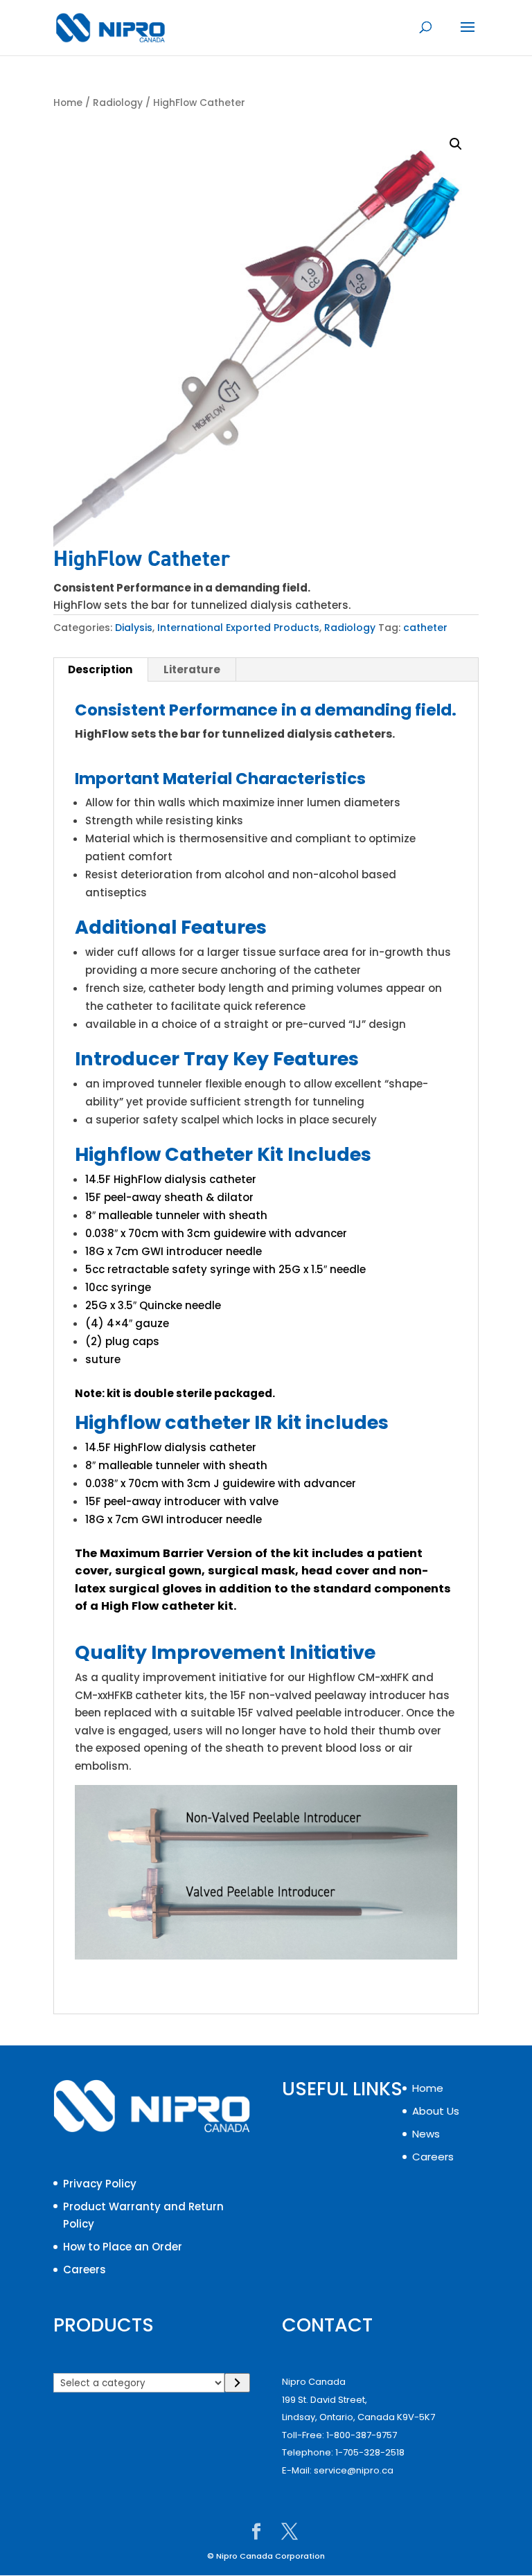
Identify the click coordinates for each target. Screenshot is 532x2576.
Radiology (118, 103)
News (426, 2134)
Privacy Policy (100, 2184)
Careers (85, 2269)
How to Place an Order (123, 2247)
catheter (425, 628)
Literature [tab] (192, 669)
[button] (456, 144)
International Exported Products (238, 628)
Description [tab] (100, 669)
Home (68, 103)
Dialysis (134, 628)
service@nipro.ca (354, 2470)
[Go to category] (237, 2383)
